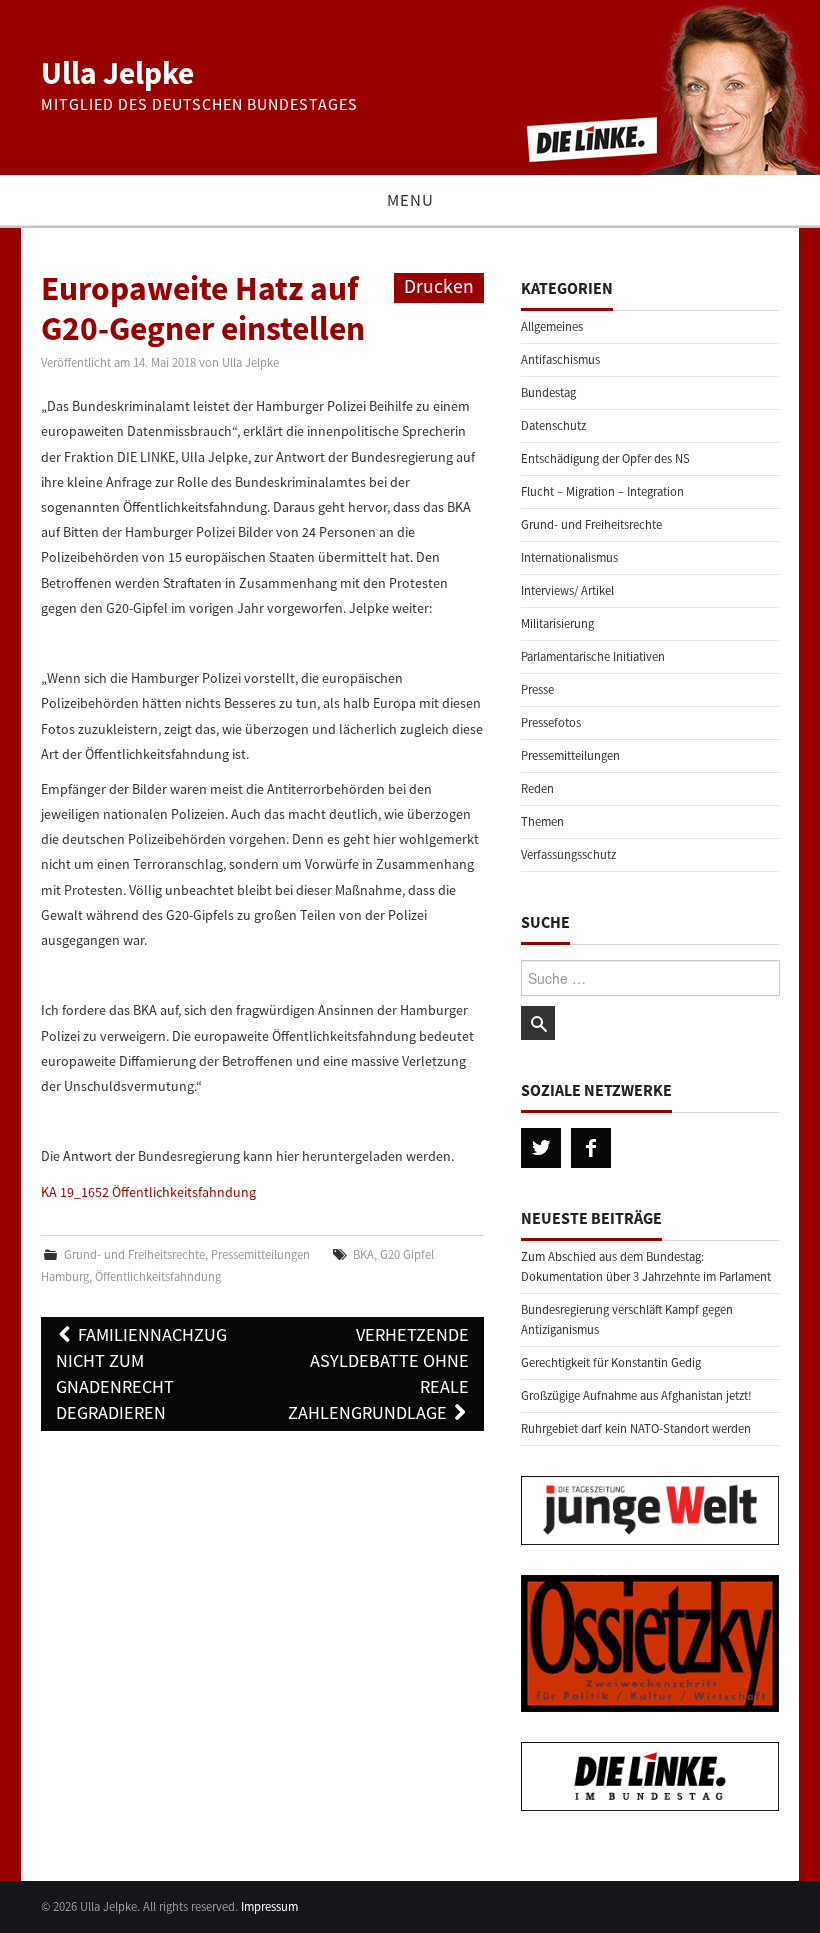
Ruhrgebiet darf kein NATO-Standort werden (636, 1428)
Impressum (269, 1906)
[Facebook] (591, 1148)
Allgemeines (552, 326)
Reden (537, 788)
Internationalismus (569, 557)
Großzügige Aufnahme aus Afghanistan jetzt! (636, 1395)
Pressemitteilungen (260, 1254)
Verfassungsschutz (568, 854)
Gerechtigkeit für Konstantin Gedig (611, 1362)
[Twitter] (541, 1148)
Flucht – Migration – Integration (602, 491)
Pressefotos (551, 722)
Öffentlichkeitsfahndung (158, 1276)
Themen (542, 821)
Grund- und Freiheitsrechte (134, 1254)
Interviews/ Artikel (567, 590)
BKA (363, 1254)
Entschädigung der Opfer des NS (605, 458)
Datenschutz (553, 425)
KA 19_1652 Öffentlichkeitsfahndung (148, 1192)
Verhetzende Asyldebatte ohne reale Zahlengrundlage (378, 1373)
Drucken (439, 286)
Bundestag (548, 392)
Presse (537, 689)
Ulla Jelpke (117, 73)
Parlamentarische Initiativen (593, 656)
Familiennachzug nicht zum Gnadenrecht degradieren (141, 1373)
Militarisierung (557, 623)
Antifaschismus (560, 359)
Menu (410, 200)
